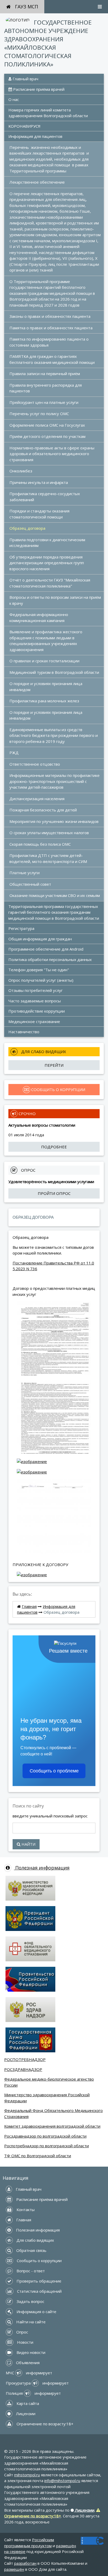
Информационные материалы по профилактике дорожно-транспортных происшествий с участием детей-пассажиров (55, 781)
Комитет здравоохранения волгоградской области (52, 2126)
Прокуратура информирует (37, 2383)
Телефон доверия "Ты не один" (39, 970)
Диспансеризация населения (37, 799)
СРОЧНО (27, 1114)
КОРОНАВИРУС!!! (24, 126)
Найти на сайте (30, 2322)
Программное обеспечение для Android (46, 949)
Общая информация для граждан (40, 939)
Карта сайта (27, 2403)
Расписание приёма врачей (38, 89)
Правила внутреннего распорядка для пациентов (46, 388)
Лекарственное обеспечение (37, 182)
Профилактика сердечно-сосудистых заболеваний (45, 497)
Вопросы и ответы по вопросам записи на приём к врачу (56, 600)
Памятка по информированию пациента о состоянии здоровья (50, 342)
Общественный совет (30, 884)
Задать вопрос (30, 2301)
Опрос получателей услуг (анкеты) (41, 980)
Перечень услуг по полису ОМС (39, 414)
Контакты (25, 2210)
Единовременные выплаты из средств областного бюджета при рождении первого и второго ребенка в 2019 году (54, 735)
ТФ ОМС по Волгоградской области (38, 2156)
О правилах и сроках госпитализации (44, 661)
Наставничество (24, 1032)
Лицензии (25, 2414)
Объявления (27, 2363)
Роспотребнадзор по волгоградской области (47, 2146)
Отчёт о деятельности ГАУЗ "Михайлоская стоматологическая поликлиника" (50, 583)
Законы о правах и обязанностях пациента (50, 316)
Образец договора (27, 528)
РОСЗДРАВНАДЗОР (23, 2069)
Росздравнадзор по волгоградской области (45, 2136)
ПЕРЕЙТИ (54, 1065)
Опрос (22, 2332)
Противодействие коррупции (37, 1011)
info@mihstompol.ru (62, 2481)
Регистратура (21, 928)
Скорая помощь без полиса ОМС (40, 844)
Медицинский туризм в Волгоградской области (54, 672)
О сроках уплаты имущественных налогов (49, 833)
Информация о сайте (36, 2312)
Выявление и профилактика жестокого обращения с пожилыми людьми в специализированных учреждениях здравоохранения (46, 641)
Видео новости (30, 2352)
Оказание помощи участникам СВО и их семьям (55, 895)
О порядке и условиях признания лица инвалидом (46, 687)
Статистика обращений (39, 2291)
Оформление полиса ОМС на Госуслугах (47, 425)
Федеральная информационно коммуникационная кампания (39, 617)
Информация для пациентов (35, 136)
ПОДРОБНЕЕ (54, 1147)
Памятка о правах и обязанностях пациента (51, 328)
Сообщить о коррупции (39, 2261)
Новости (25, 2342)
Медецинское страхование (34, 1021)
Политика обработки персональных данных (50, 959)
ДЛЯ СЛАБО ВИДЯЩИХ (43, 1052)
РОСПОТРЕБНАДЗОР (25, 2059)
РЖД (14, 753)
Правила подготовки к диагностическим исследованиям (48, 543)
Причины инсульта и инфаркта (39, 482)
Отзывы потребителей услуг (36, 990)
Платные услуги (25, 873)
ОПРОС (28, 1170)
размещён (14, 2569)
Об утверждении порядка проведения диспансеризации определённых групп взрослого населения (47, 563)
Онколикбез (21, 471)
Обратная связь (31, 2250)
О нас (14, 99)
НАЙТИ (28, 1844)
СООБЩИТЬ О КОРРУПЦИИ (58, 1089)
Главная (29, 1606)
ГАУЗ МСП (26, 7)
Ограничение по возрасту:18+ (44, 2424)
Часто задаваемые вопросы (35, 1001)
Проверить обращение (38, 2281)
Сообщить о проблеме (54, 1771)
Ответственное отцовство (35, 764)
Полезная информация (42, 1868)
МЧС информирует (29, 2373)
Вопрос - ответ (30, 2271)
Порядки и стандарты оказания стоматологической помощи (40, 514)
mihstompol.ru (27, 2475)
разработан (25, 2563)
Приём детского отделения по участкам (47, 436)
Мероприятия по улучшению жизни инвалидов (54, 821)
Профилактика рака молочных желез (44, 701)
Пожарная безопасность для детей (43, 810)
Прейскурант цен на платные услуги (44, 402)
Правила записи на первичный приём (45, 374)
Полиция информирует (33, 2393)
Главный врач (25, 79)
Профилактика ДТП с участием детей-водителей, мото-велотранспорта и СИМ (48, 858)
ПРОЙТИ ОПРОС (54, 1193)
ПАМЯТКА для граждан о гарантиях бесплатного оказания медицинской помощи (52, 359)
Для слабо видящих (35, 2240)
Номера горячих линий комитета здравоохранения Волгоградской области (48, 113)
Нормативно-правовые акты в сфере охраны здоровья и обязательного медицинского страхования (52, 454)
